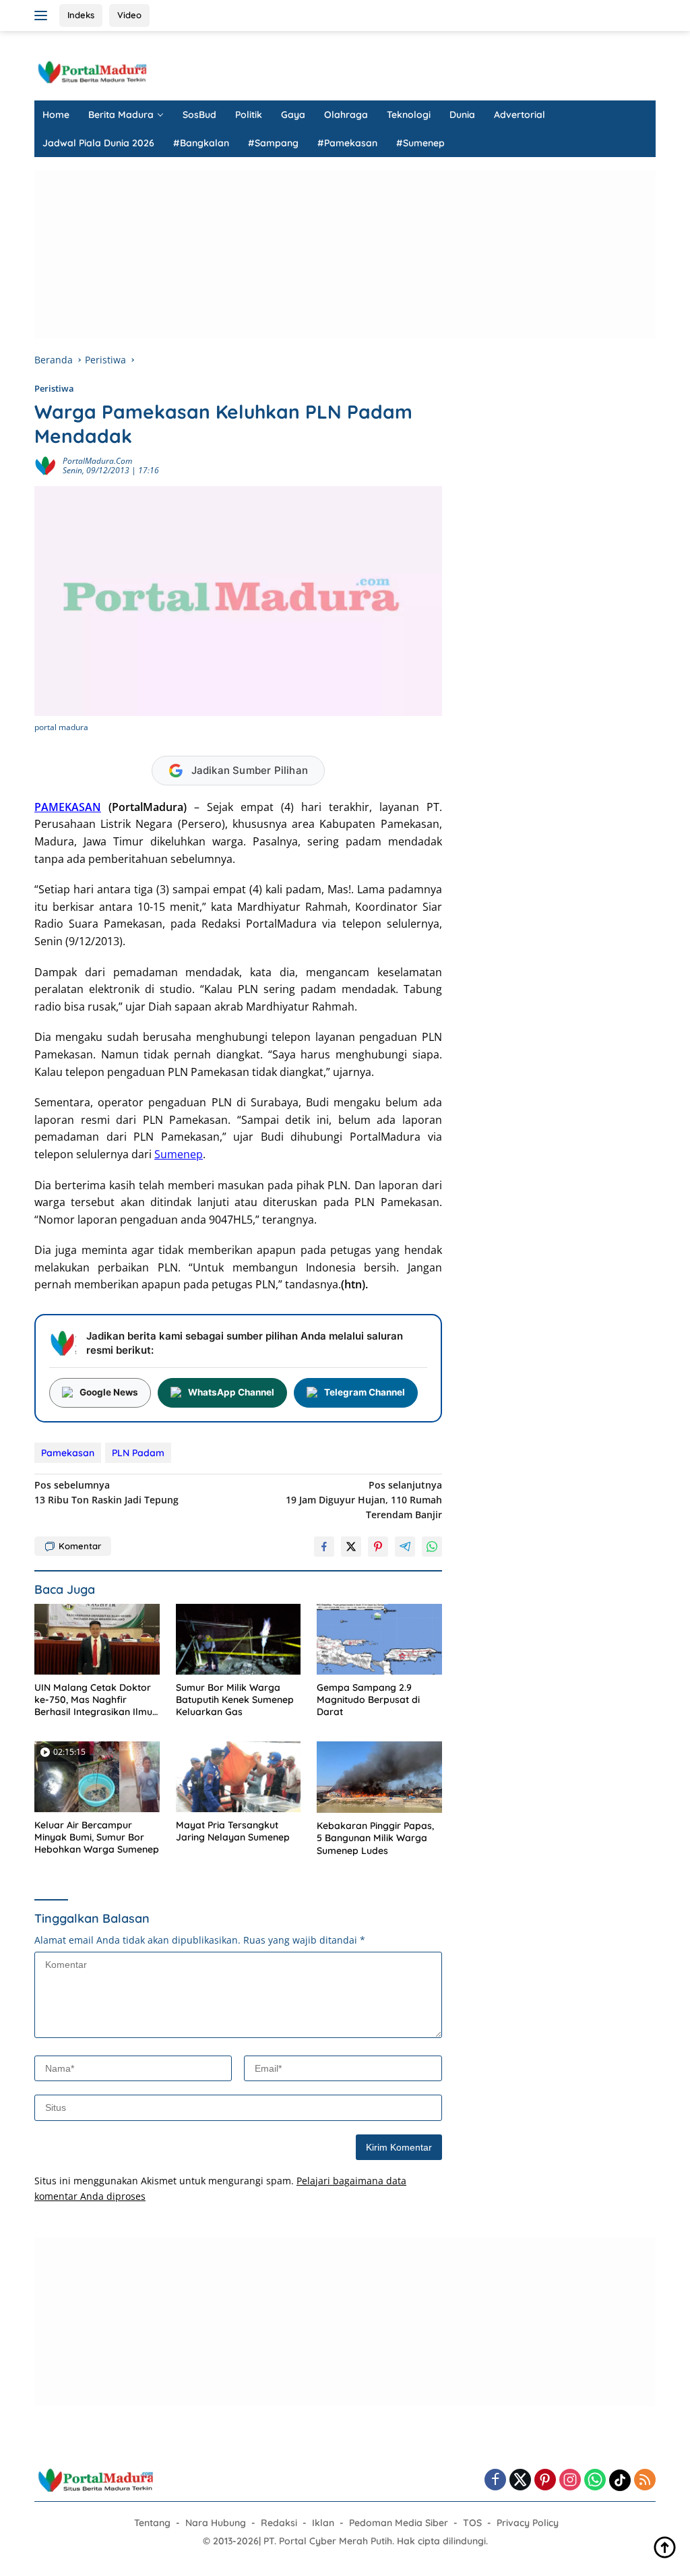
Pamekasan (68, 1453)
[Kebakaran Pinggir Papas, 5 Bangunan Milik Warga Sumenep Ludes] (379, 1777)
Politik (249, 115)
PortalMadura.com (97, 461)
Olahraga (346, 115)
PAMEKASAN (68, 807)
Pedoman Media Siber (399, 2523)
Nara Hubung (216, 2523)
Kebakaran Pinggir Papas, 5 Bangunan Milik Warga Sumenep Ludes (375, 1838)
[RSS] (645, 2481)
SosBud (199, 115)
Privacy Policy (528, 2523)
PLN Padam (138, 1453)
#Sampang (273, 143)
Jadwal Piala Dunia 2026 (98, 143)
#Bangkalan (201, 143)
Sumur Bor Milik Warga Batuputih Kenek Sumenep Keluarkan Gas (235, 1700)
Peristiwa (54, 388)
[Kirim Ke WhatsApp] (432, 1547)
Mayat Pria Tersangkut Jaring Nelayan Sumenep (233, 1831)
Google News (109, 1392)
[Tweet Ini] (351, 1547)
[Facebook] (495, 2481)
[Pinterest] (545, 2481)
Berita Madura (121, 115)
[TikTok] (620, 2480)
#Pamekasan (347, 143)
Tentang (152, 2523)
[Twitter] (520, 2481)
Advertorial (520, 115)
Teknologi (409, 115)
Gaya (293, 115)
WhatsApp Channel (231, 1392)
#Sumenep (420, 143)
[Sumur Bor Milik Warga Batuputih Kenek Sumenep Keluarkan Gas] (239, 1639)
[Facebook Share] (324, 1547)
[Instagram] (570, 2481)
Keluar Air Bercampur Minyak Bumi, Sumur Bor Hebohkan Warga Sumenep (97, 1837)
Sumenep (179, 1154)
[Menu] (43, 16)
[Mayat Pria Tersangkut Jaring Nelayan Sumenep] (239, 1776)
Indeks (81, 15)
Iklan (323, 2523)
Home (56, 115)
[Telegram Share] (405, 1547)
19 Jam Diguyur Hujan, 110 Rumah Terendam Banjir (364, 1500)
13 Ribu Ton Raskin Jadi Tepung (106, 1492)
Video (129, 15)
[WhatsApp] (595, 2481)
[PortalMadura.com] (92, 71)
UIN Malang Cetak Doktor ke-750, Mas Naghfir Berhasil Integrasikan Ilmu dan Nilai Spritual (93, 1700)
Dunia (462, 115)
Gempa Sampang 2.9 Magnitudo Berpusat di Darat (368, 1700)
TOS (472, 2523)
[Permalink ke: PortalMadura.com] (45, 465)
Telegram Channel (365, 1392)
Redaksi (279, 2523)
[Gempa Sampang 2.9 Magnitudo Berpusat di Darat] (379, 1639)
